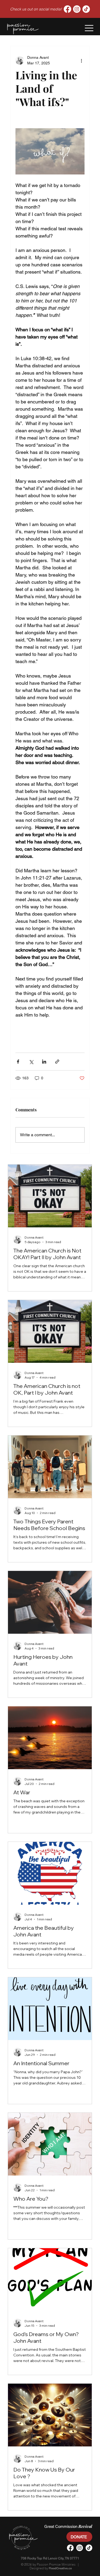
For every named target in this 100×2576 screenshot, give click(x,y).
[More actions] (81, 60)
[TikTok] (86, 9)
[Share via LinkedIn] (44, 1062)
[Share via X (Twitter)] (31, 1062)
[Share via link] (57, 1062)
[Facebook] (67, 9)
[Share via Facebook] (18, 1062)
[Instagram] (77, 9)
